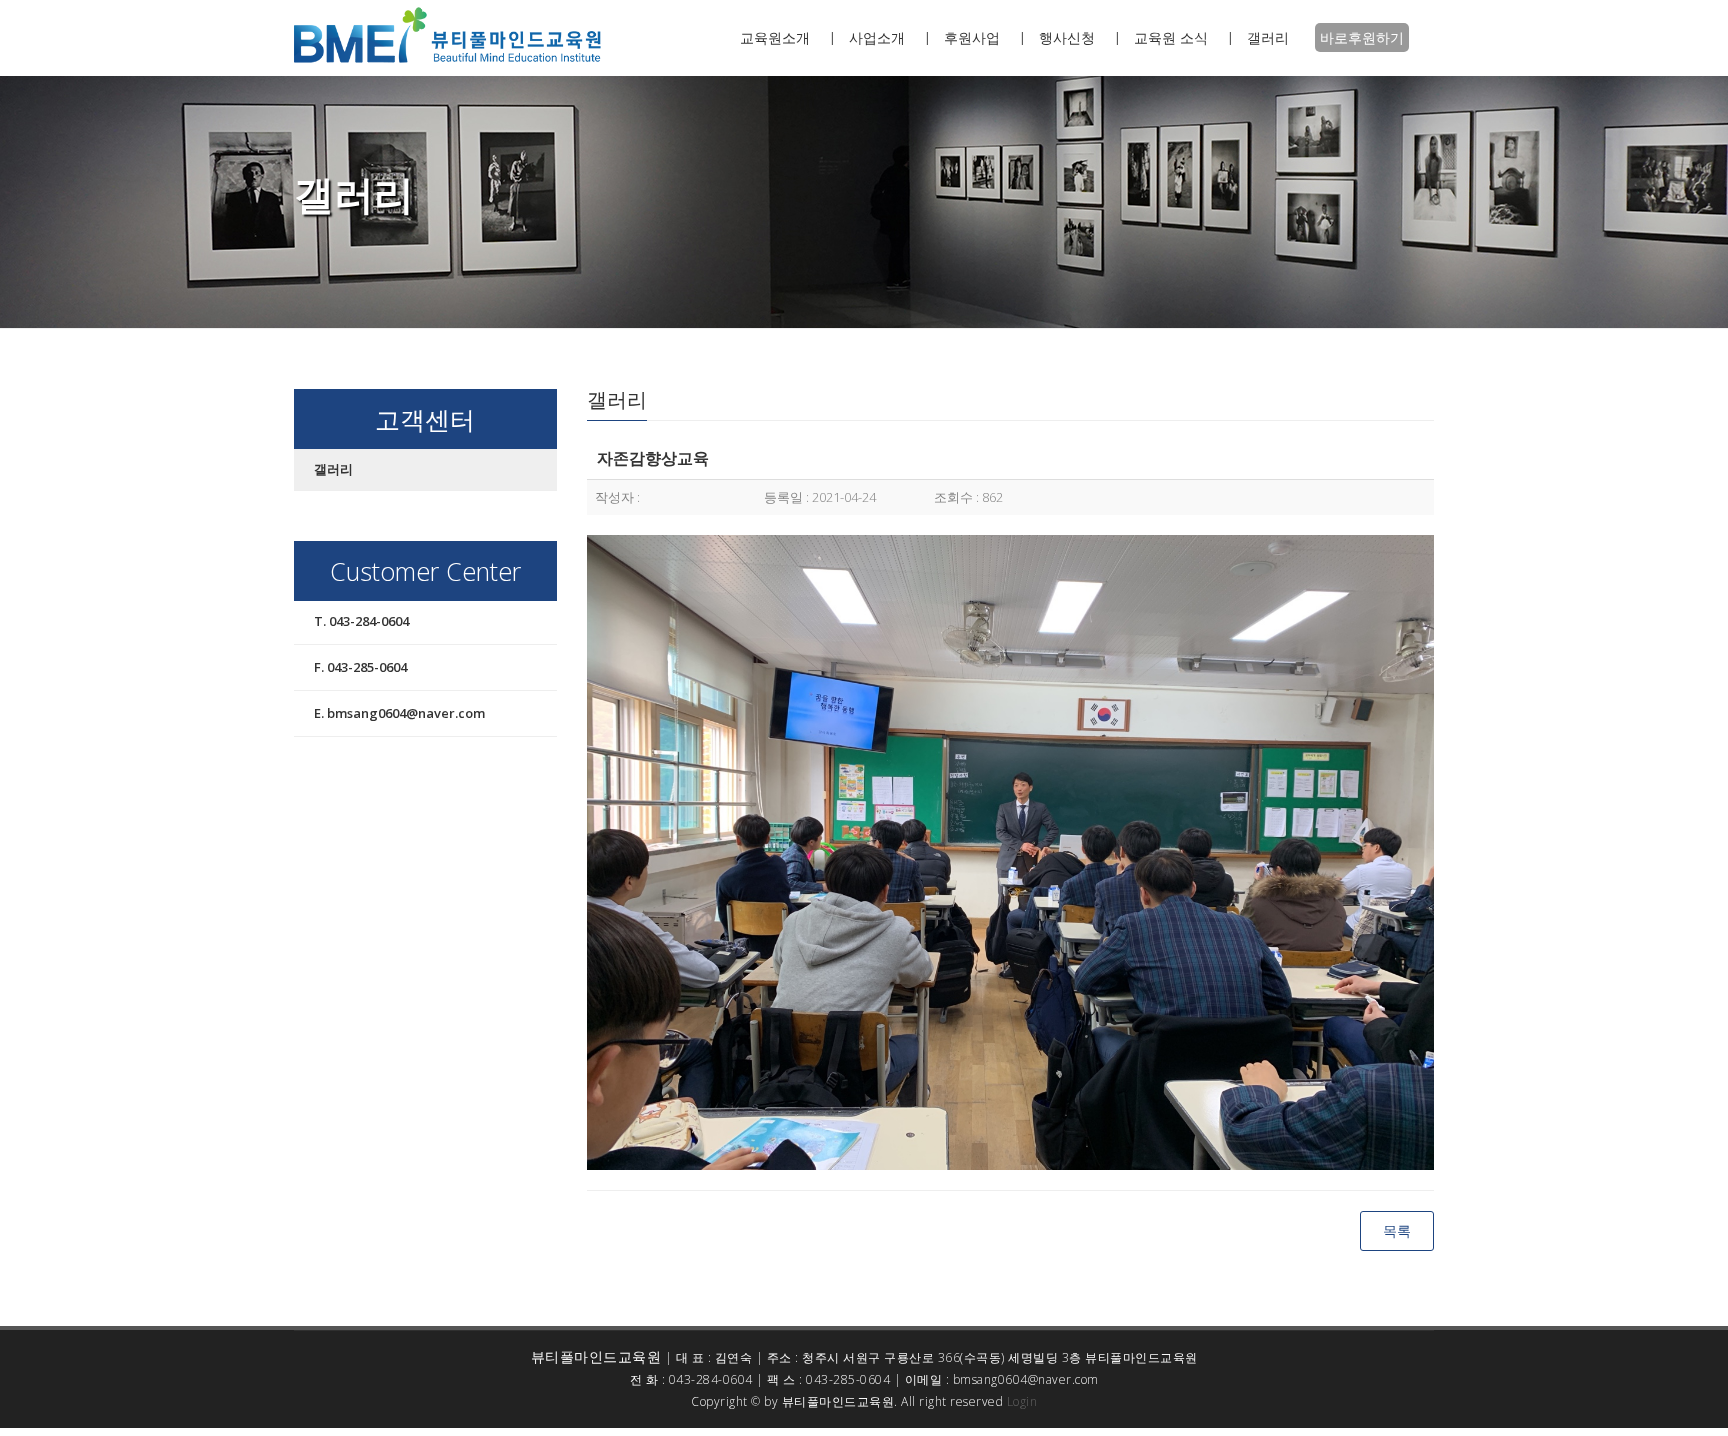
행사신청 (1067, 37)
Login (1022, 1401)
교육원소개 (775, 37)
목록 (1397, 1230)
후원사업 (972, 37)
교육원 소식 (1171, 37)
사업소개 (877, 37)
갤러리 (1268, 37)
